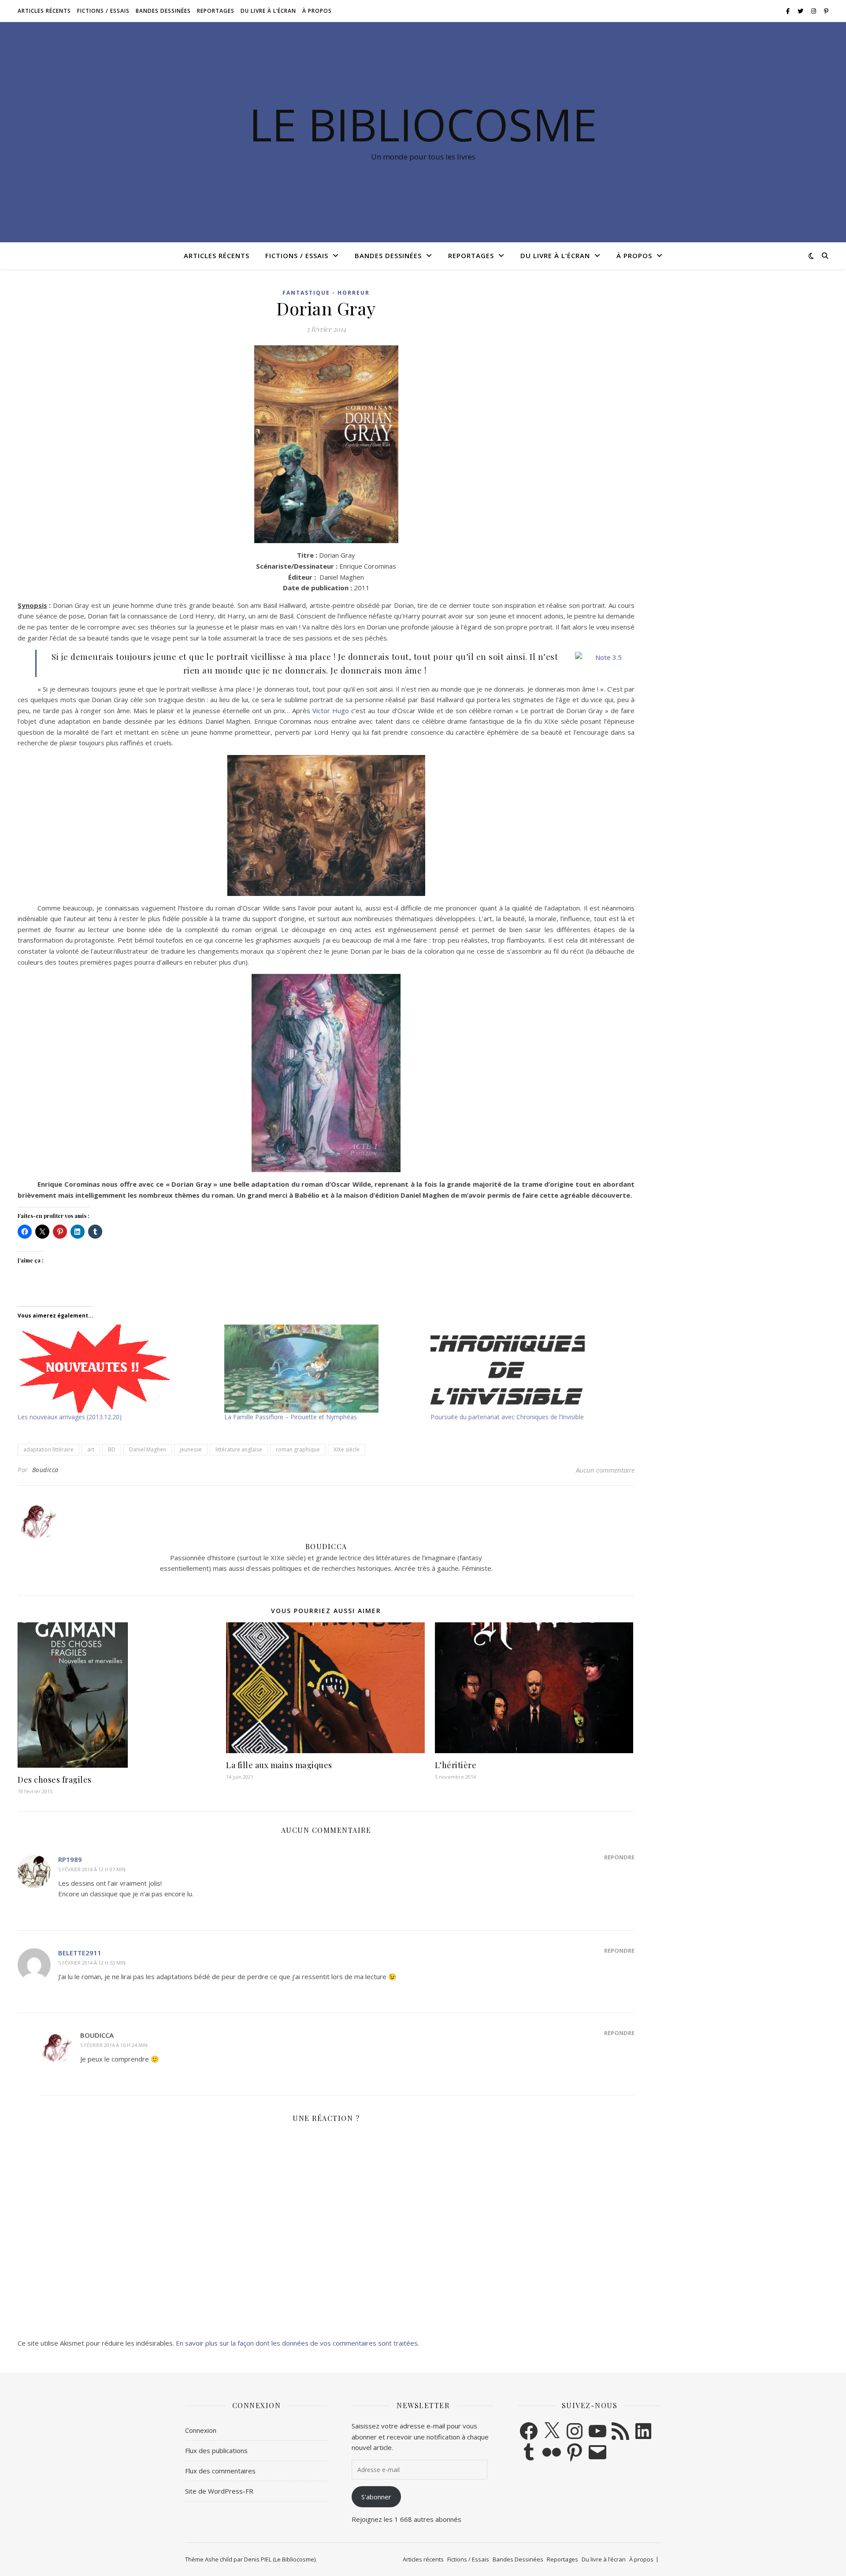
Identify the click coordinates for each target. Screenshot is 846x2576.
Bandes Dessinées (163, 11)
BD (112, 1449)
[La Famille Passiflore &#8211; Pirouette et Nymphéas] (323, 1369)
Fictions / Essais (103, 11)
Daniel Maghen (148, 1449)
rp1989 (70, 1859)
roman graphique (298, 1449)
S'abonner (376, 2497)
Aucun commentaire (605, 1470)
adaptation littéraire (48, 1449)
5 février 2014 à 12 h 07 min (92, 1869)
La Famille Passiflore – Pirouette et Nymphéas (291, 1417)
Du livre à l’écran (268, 11)
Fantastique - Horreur (326, 293)
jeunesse (191, 1449)
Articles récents (44, 11)
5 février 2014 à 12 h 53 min (92, 1963)
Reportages (216, 11)
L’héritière (456, 1765)
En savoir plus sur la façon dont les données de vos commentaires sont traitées (297, 2343)
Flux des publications (216, 2450)
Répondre (619, 1857)
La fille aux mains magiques (279, 1765)
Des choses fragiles (55, 1780)
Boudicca (45, 1470)
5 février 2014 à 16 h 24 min (114, 2045)
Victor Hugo (331, 711)
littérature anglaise (239, 1449)
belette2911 (80, 1953)
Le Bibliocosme (423, 124)
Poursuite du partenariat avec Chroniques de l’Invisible (507, 1417)
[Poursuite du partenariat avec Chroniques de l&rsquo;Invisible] (529, 1369)
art (91, 1449)
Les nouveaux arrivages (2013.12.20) (70, 1417)
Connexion (201, 2430)
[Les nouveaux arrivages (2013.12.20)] (117, 1369)
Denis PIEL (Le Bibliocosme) (280, 2559)
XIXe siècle (347, 1449)
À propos (317, 11)
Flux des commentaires (220, 2471)
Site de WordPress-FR (219, 2491)
